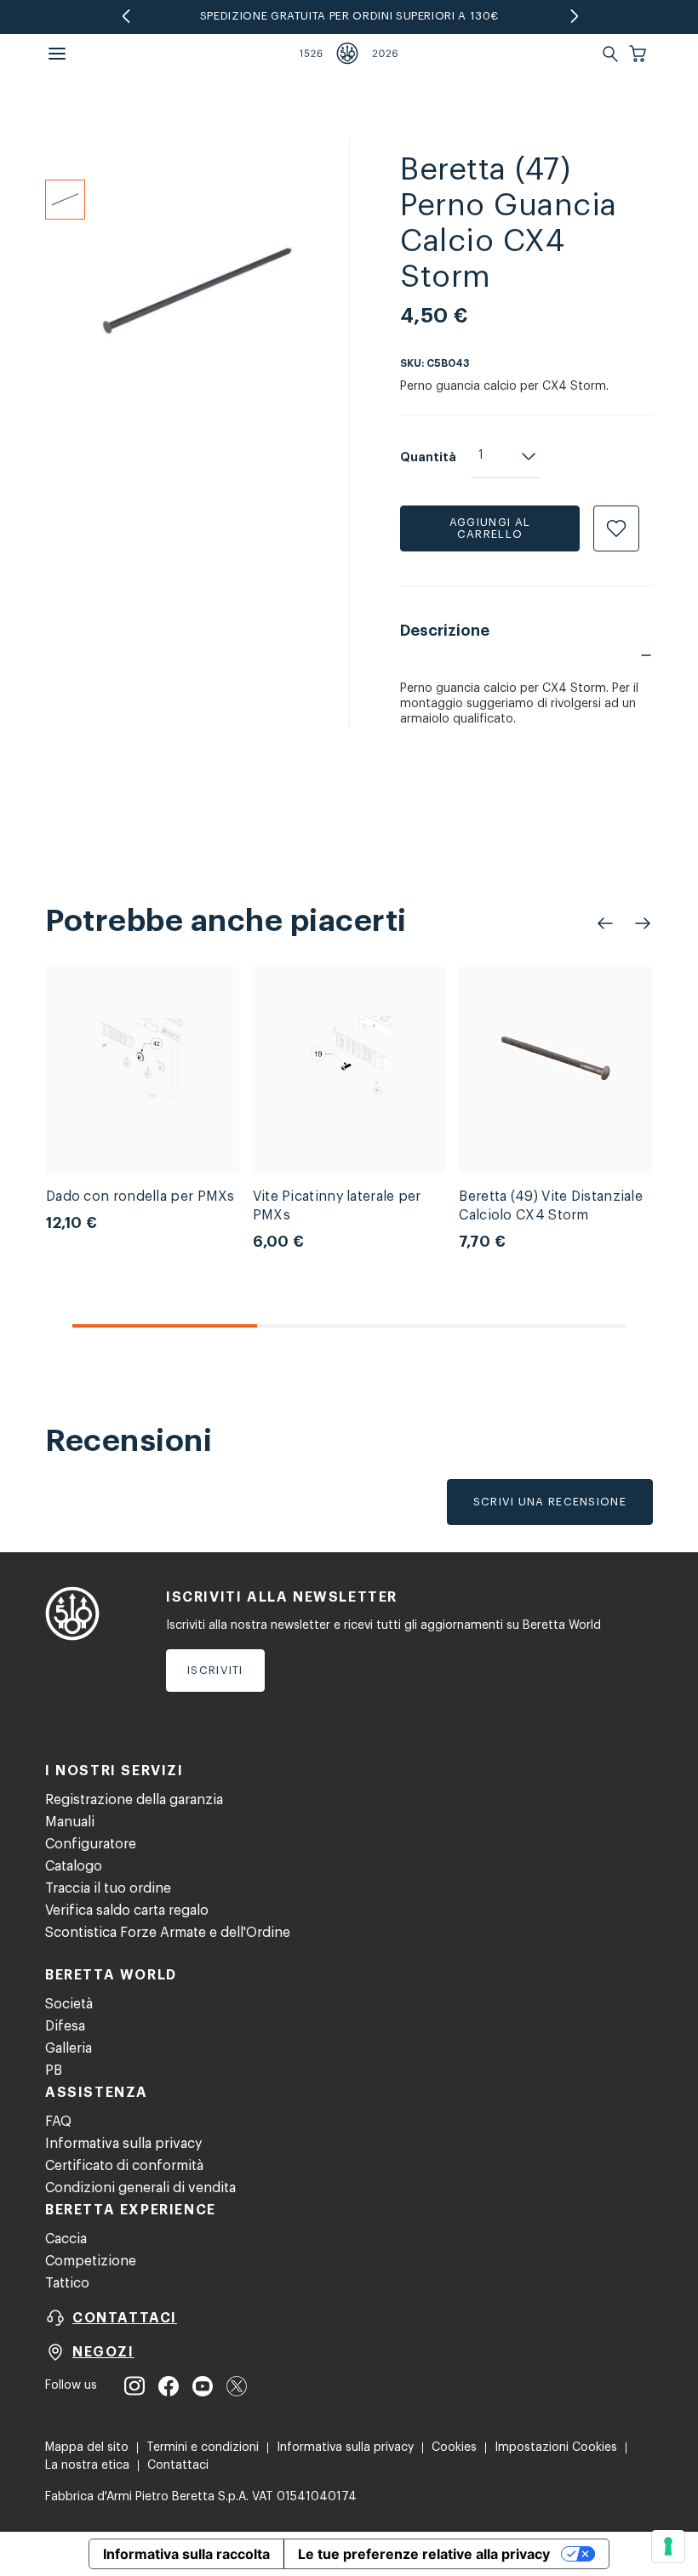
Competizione (91, 2261)
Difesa (65, 2026)
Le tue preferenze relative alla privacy (424, 2554)
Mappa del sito (87, 2447)
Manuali (70, 1822)
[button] (639, 54)
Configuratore (91, 1844)
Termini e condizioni (203, 2447)
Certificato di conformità (124, 2166)
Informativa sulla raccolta (186, 2554)
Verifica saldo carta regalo (127, 1911)
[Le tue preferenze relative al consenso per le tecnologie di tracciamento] (668, 2546)
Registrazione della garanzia (134, 1800)
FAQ (58, 2122)
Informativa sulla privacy (123, 2144)
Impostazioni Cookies (556, 2447)
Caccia (66, 2239)
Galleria (69, 2048)
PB (54, 2071)
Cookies (454, 2447)
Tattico (67, 2283)
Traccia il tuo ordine (108, 1888)
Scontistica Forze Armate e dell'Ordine (168, 1933)
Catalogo (74, 1866)
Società (69, 2004)
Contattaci (178, 2465)
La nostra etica (87, 2465)
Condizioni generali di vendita (140, 2188)
